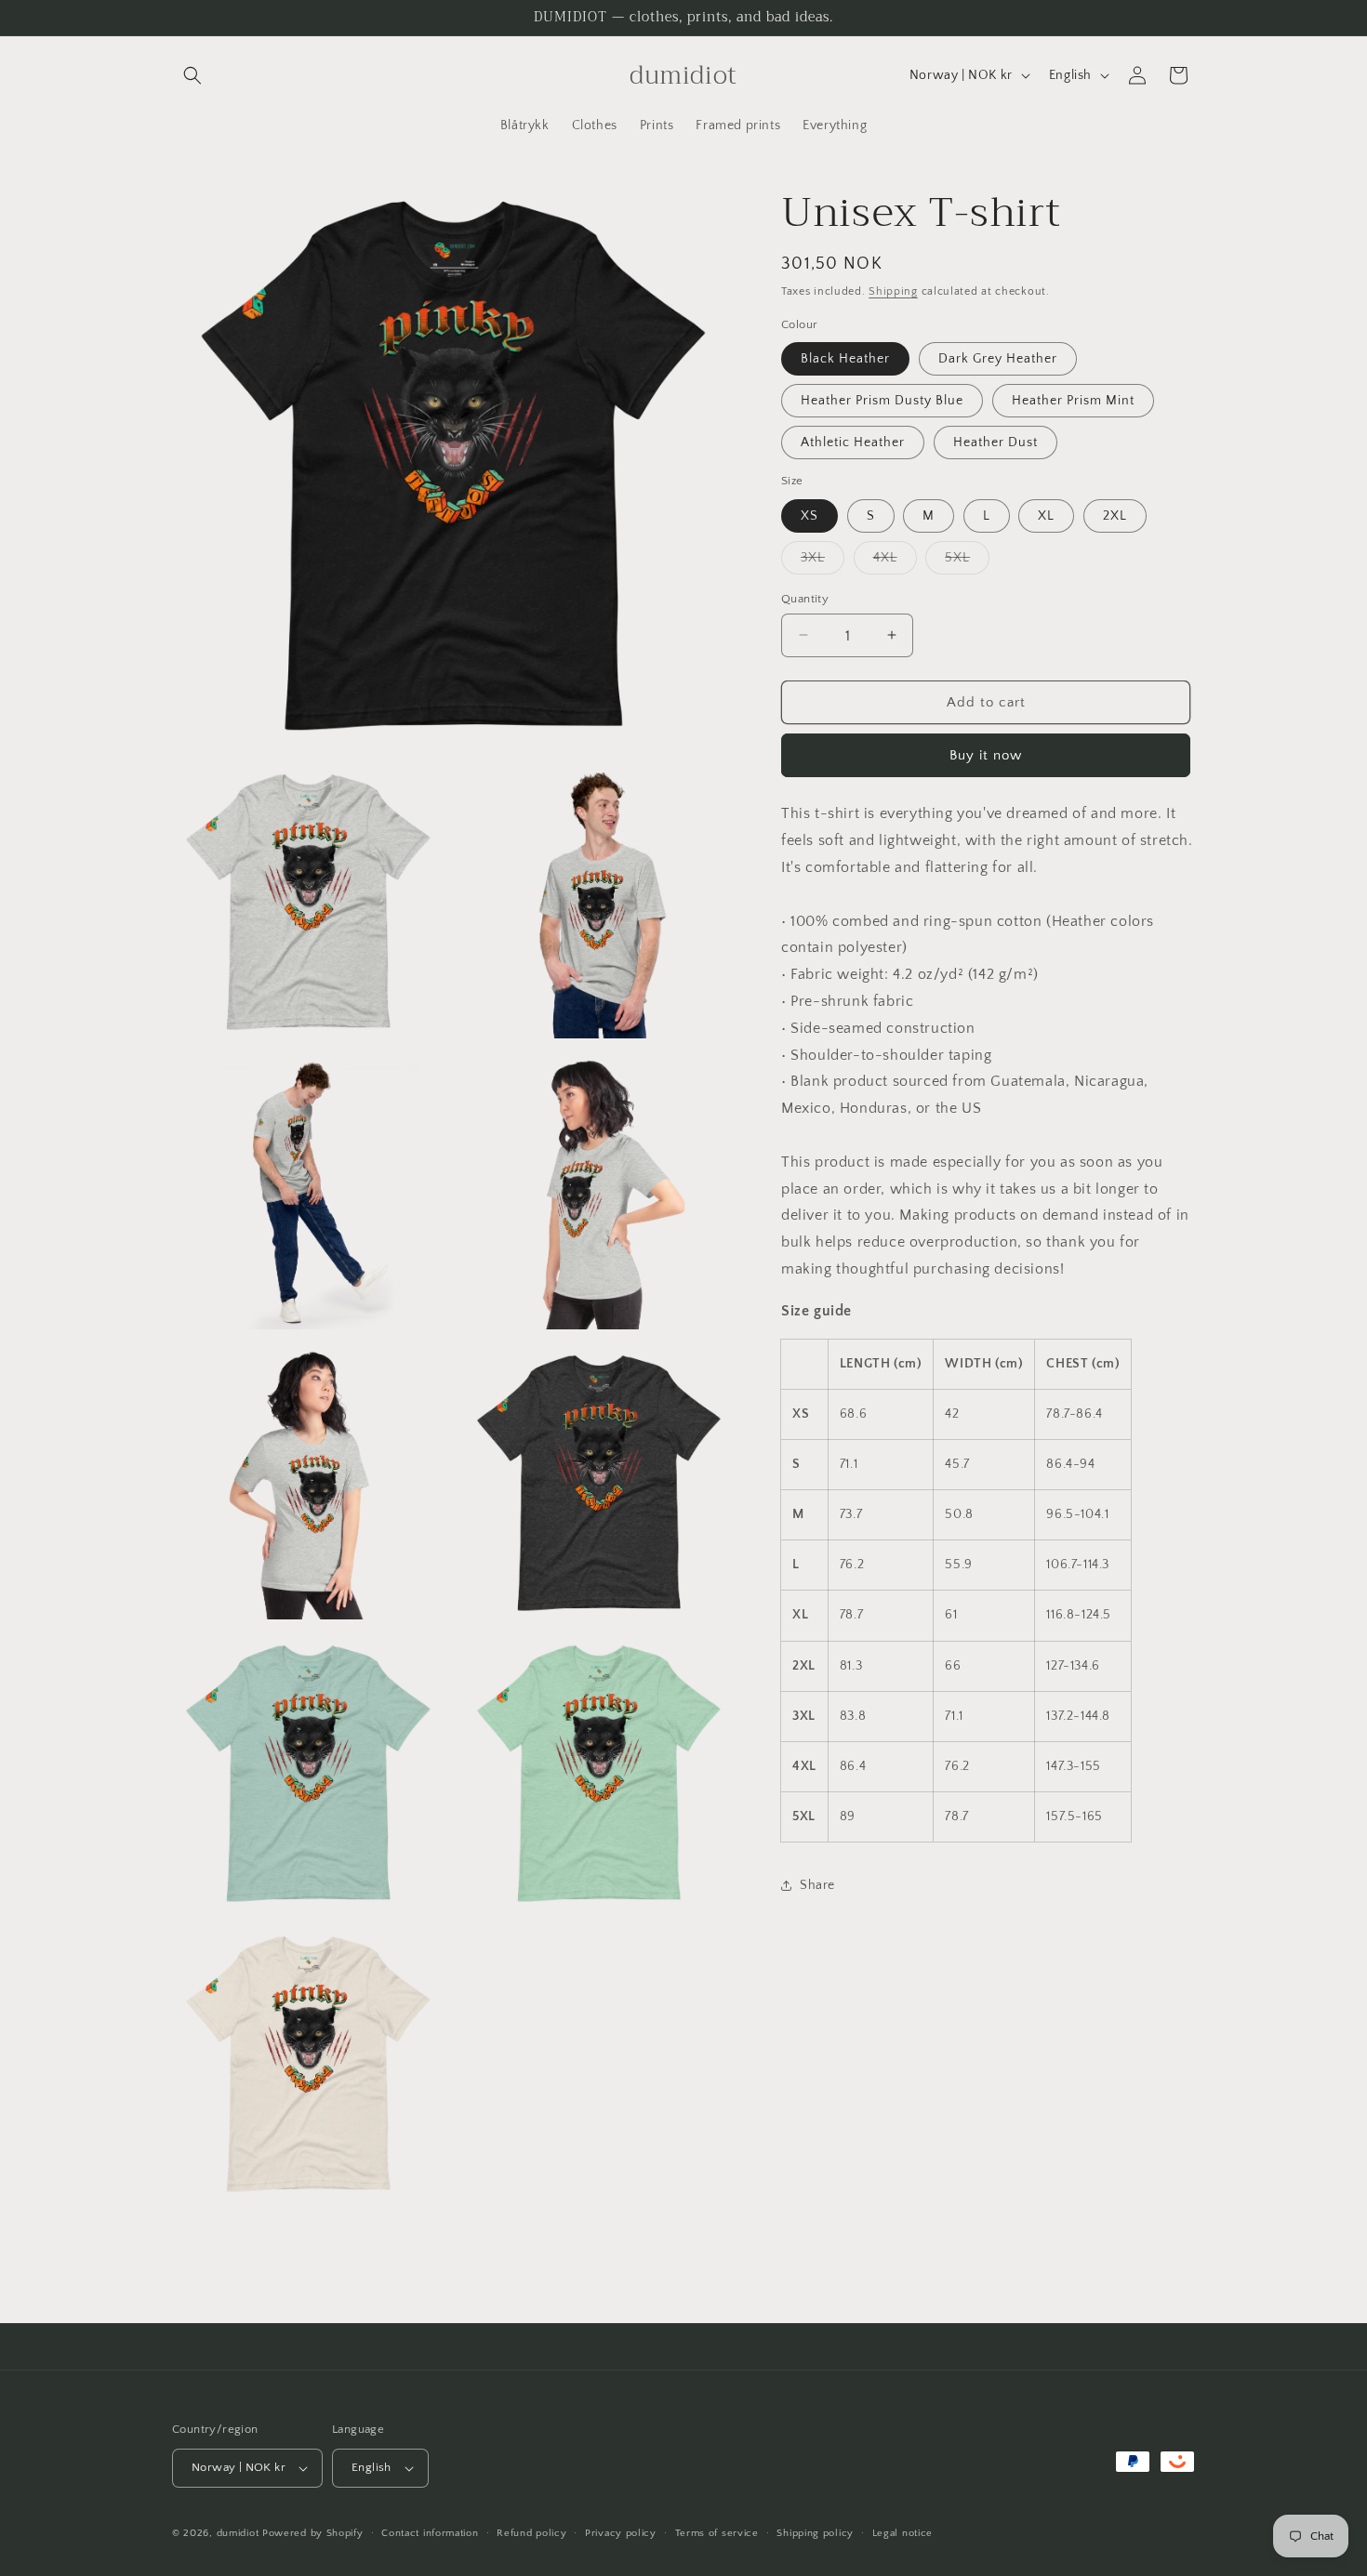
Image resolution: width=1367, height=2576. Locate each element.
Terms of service (717, 2533)
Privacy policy (621, 2533)
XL (1046, 515)
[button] (192, 75)
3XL (823, 561)
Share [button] (817, 1884)
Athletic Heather (853, 443)
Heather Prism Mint (1073, 401)
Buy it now (986, 755)
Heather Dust (995, 443)
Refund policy (531, 2533)
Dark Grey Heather (998, 359)
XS (810, 515)
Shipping (893, 291)
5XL (967, 561)
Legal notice (902, 2533)
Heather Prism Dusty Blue (882, 401)
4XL (895, 561)
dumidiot (238, 2533)
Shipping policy (815, 2533)
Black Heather (845, 359)
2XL (1115, 515)
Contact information (430, 2533)
